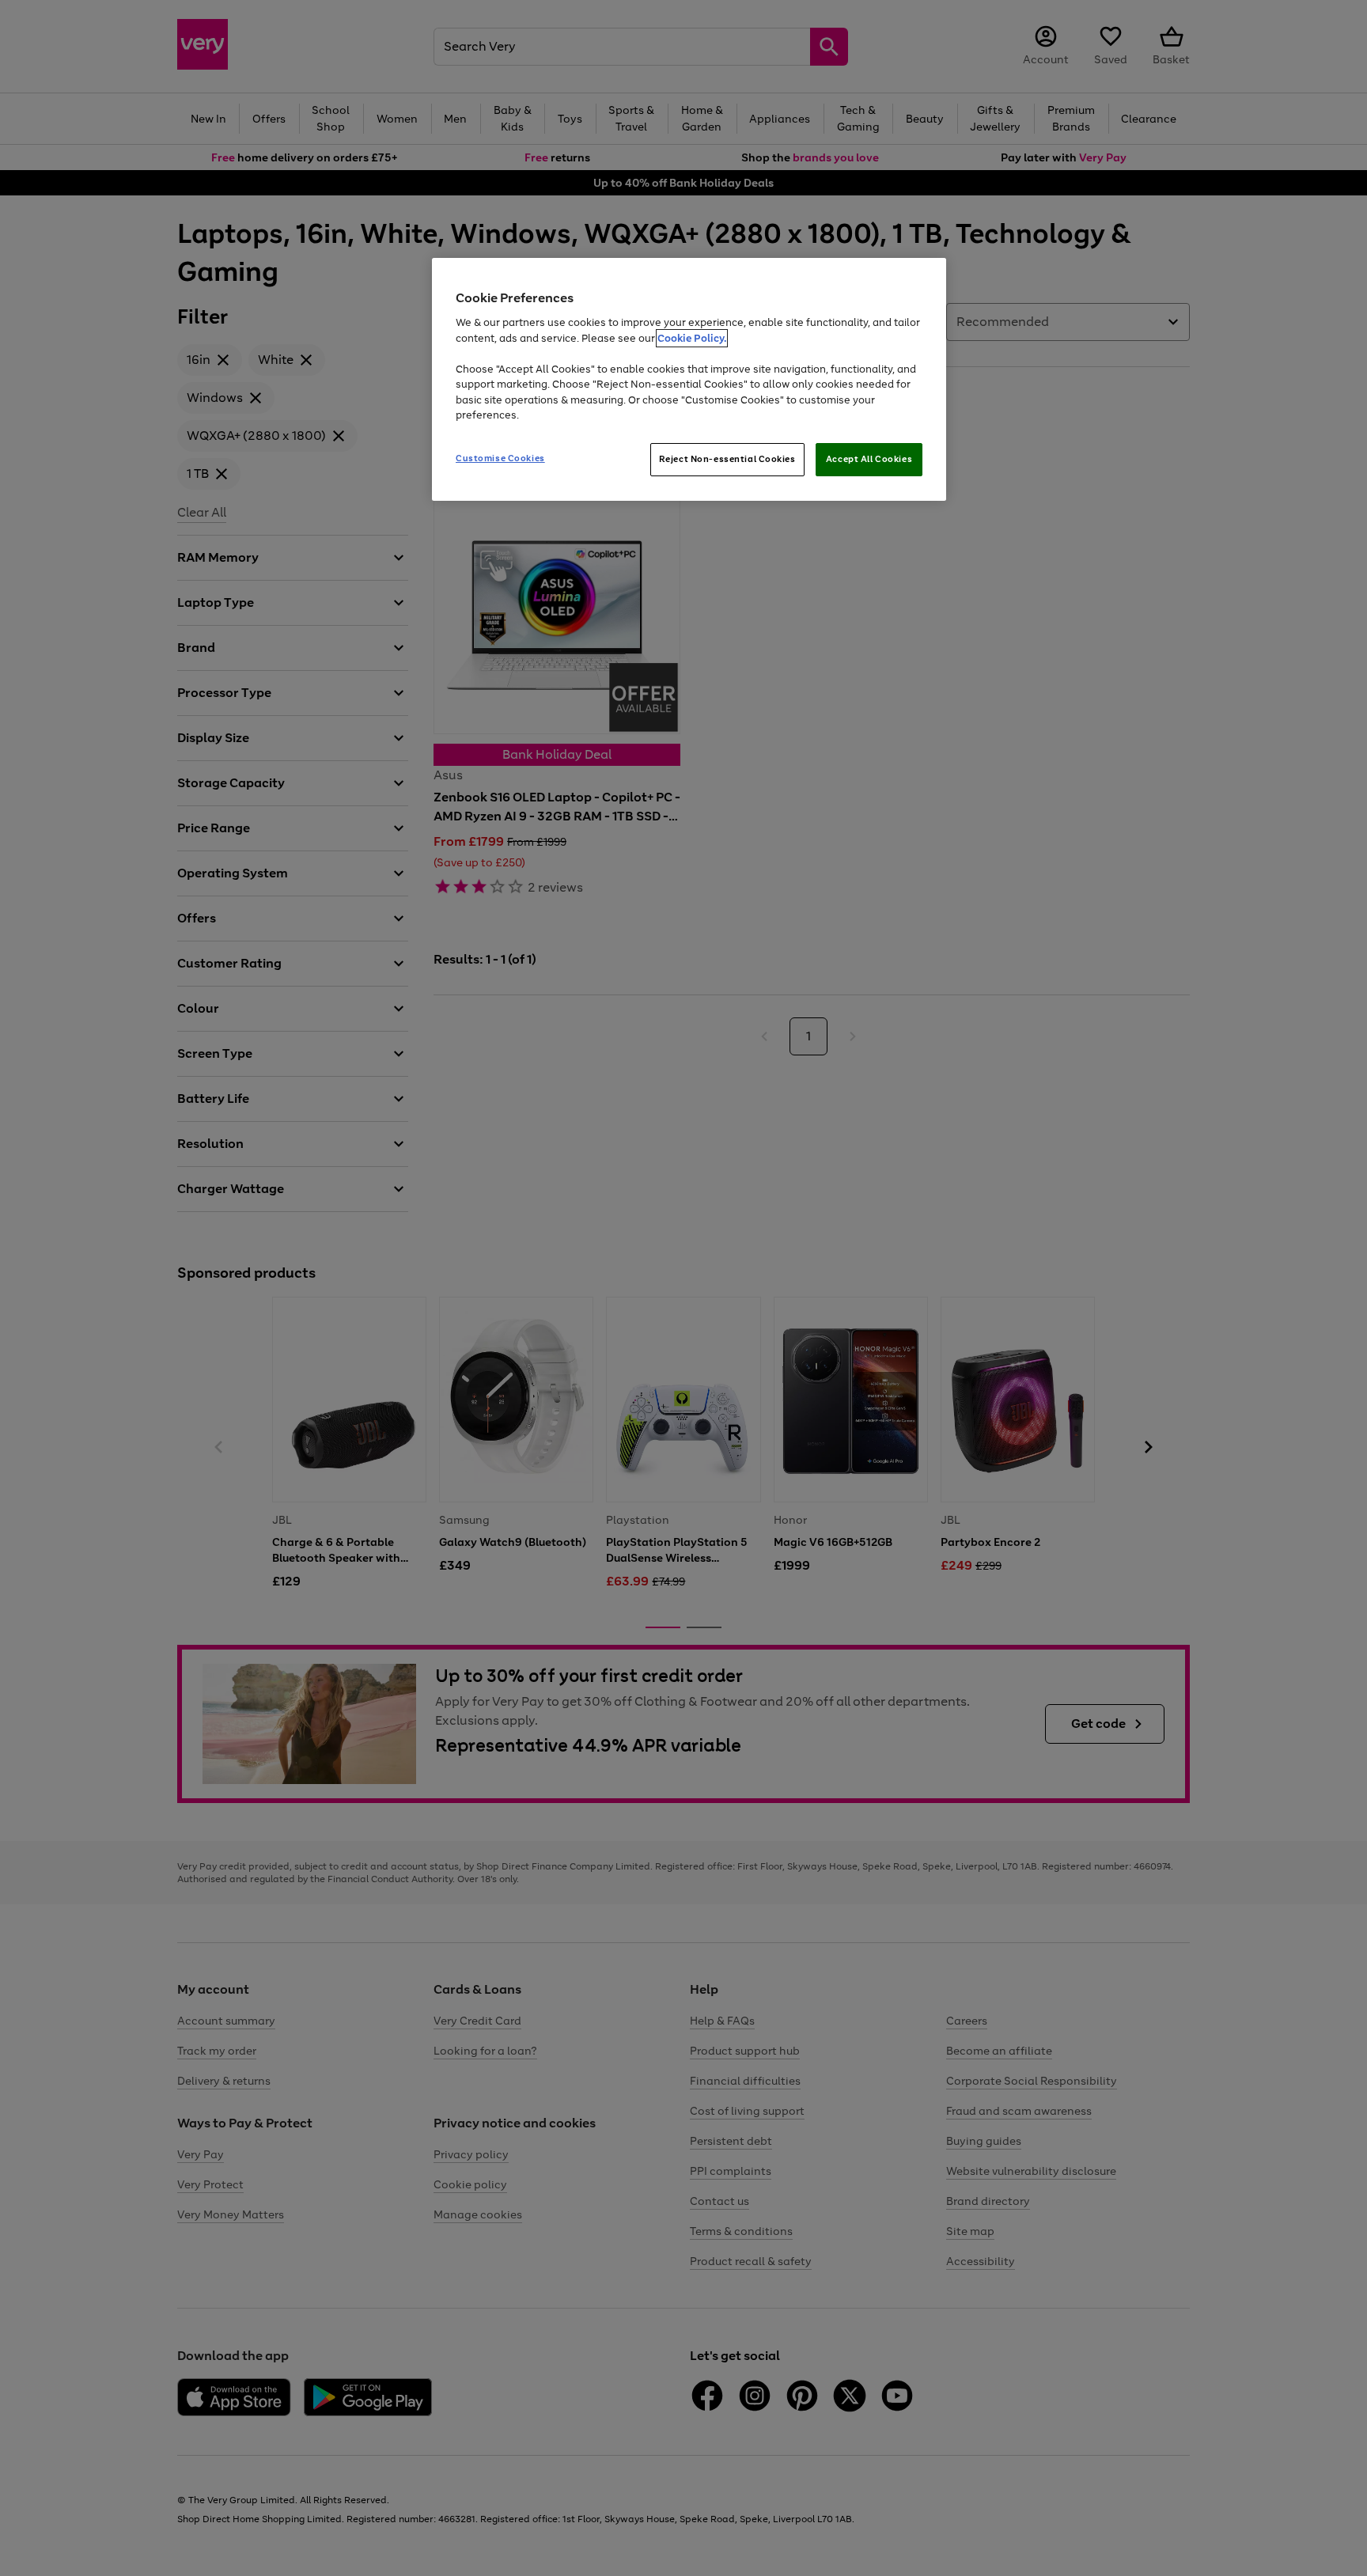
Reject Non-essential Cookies (727, 459)
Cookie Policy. (692, 338)
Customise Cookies (500, 458)
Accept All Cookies (869, 459)
